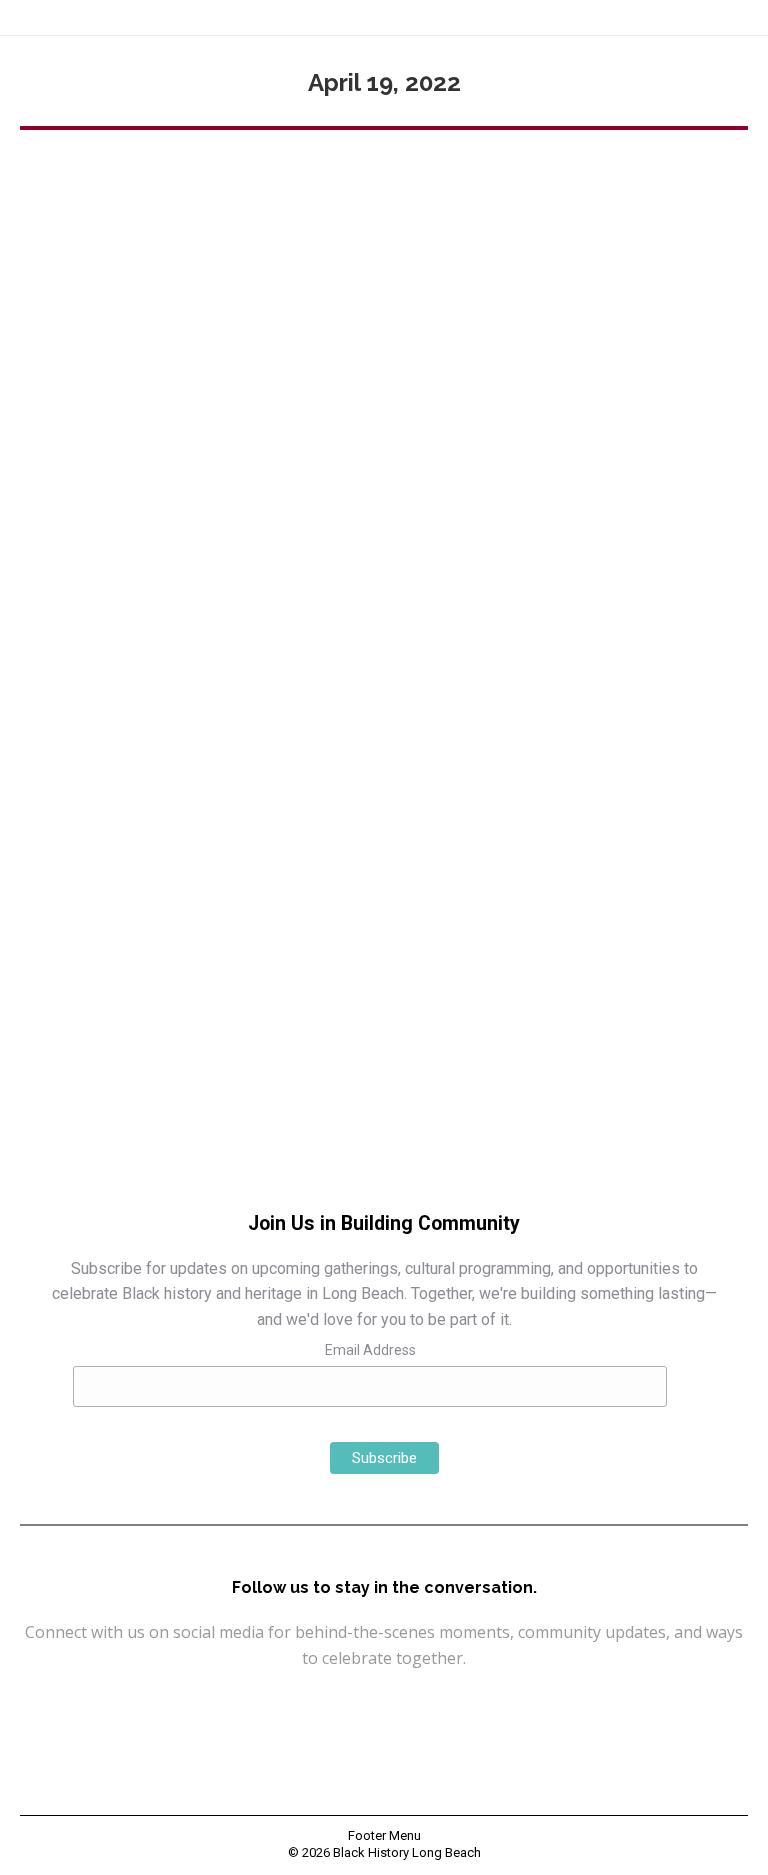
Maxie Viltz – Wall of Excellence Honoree (245, 885)
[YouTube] (384, 1706)
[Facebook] (288, 1706)
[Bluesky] (432, 1706)
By (248, 918)
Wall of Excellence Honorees (127, 918)
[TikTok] (480, 1706)
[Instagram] (336, 1706)
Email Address (370, 1350)
